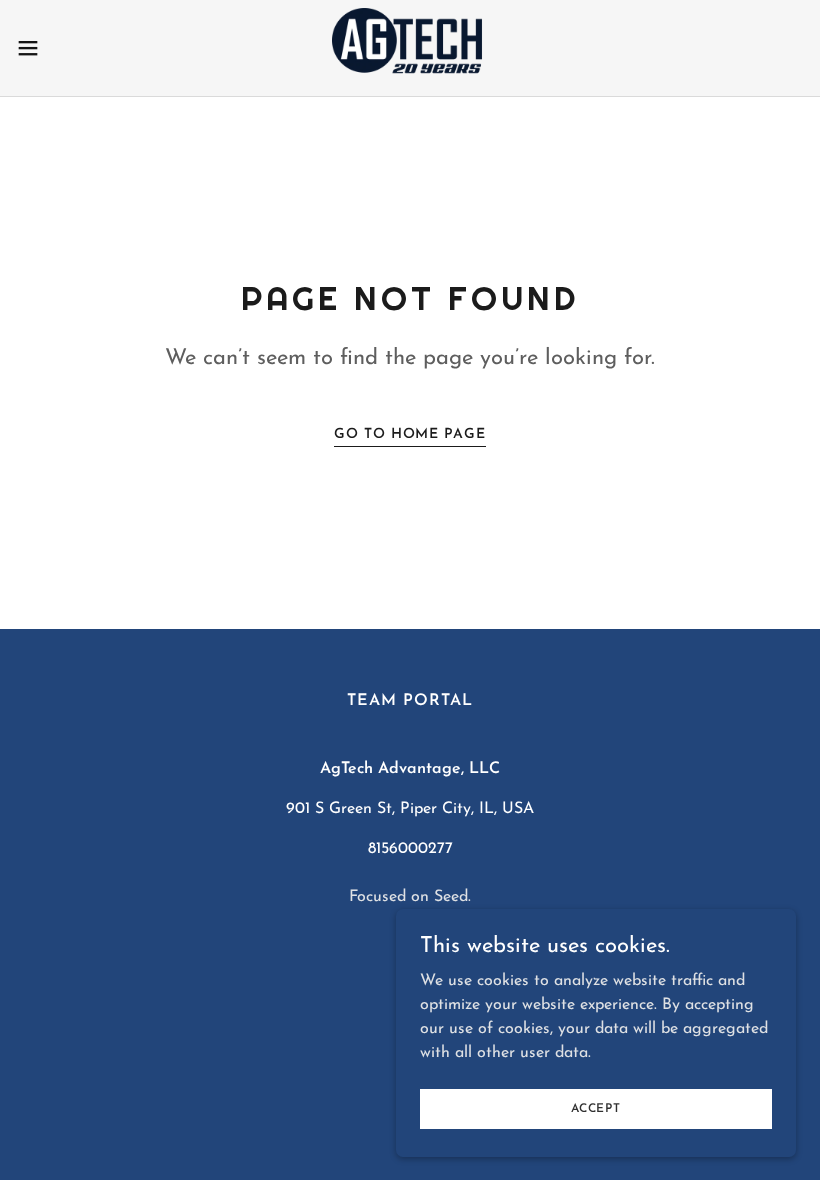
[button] (68, 48)
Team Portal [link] (410, 701)
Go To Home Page (409, 434)
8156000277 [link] (410, 849)
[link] (410, 48)
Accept (596, 1108)
